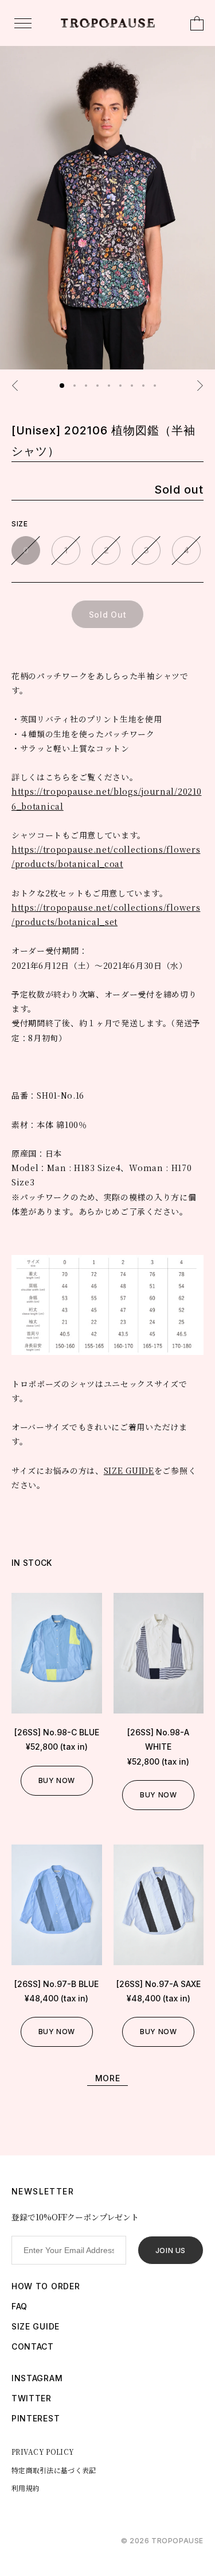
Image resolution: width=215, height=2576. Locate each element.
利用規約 (26, 2488)
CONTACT (33, 2346)
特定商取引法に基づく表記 (54, 2470)
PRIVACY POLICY (43, 2452)
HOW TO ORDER (46, 2286)
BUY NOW (57, 1780)
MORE (108, 2078)
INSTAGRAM (37, 2378)
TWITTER (32, 2398)
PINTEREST (36, 2418)
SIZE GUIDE (129, 1470)
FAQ (19, 2306)
